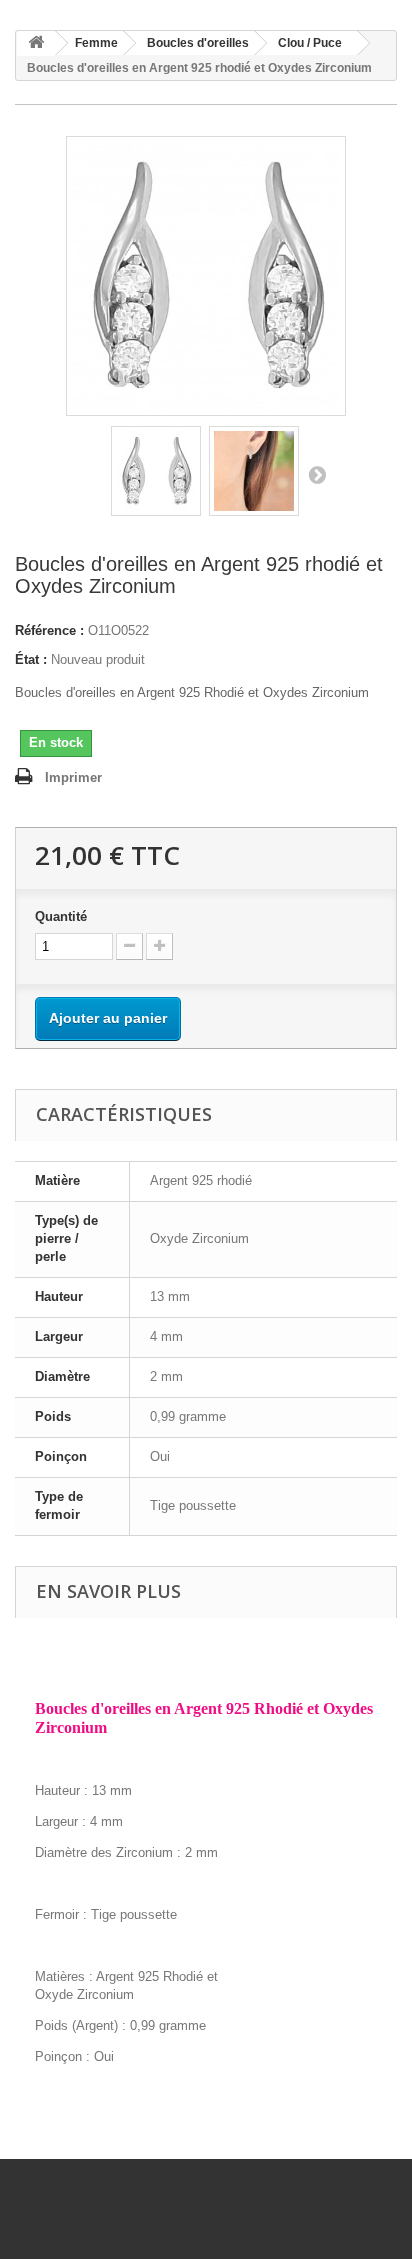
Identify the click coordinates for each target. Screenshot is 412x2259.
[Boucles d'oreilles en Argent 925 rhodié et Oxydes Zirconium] (156, 471)
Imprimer (73, 777)
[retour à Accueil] (36, 43)
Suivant (317, 474)
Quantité (61, 916)
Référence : (49, 630)
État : (31, 659)
